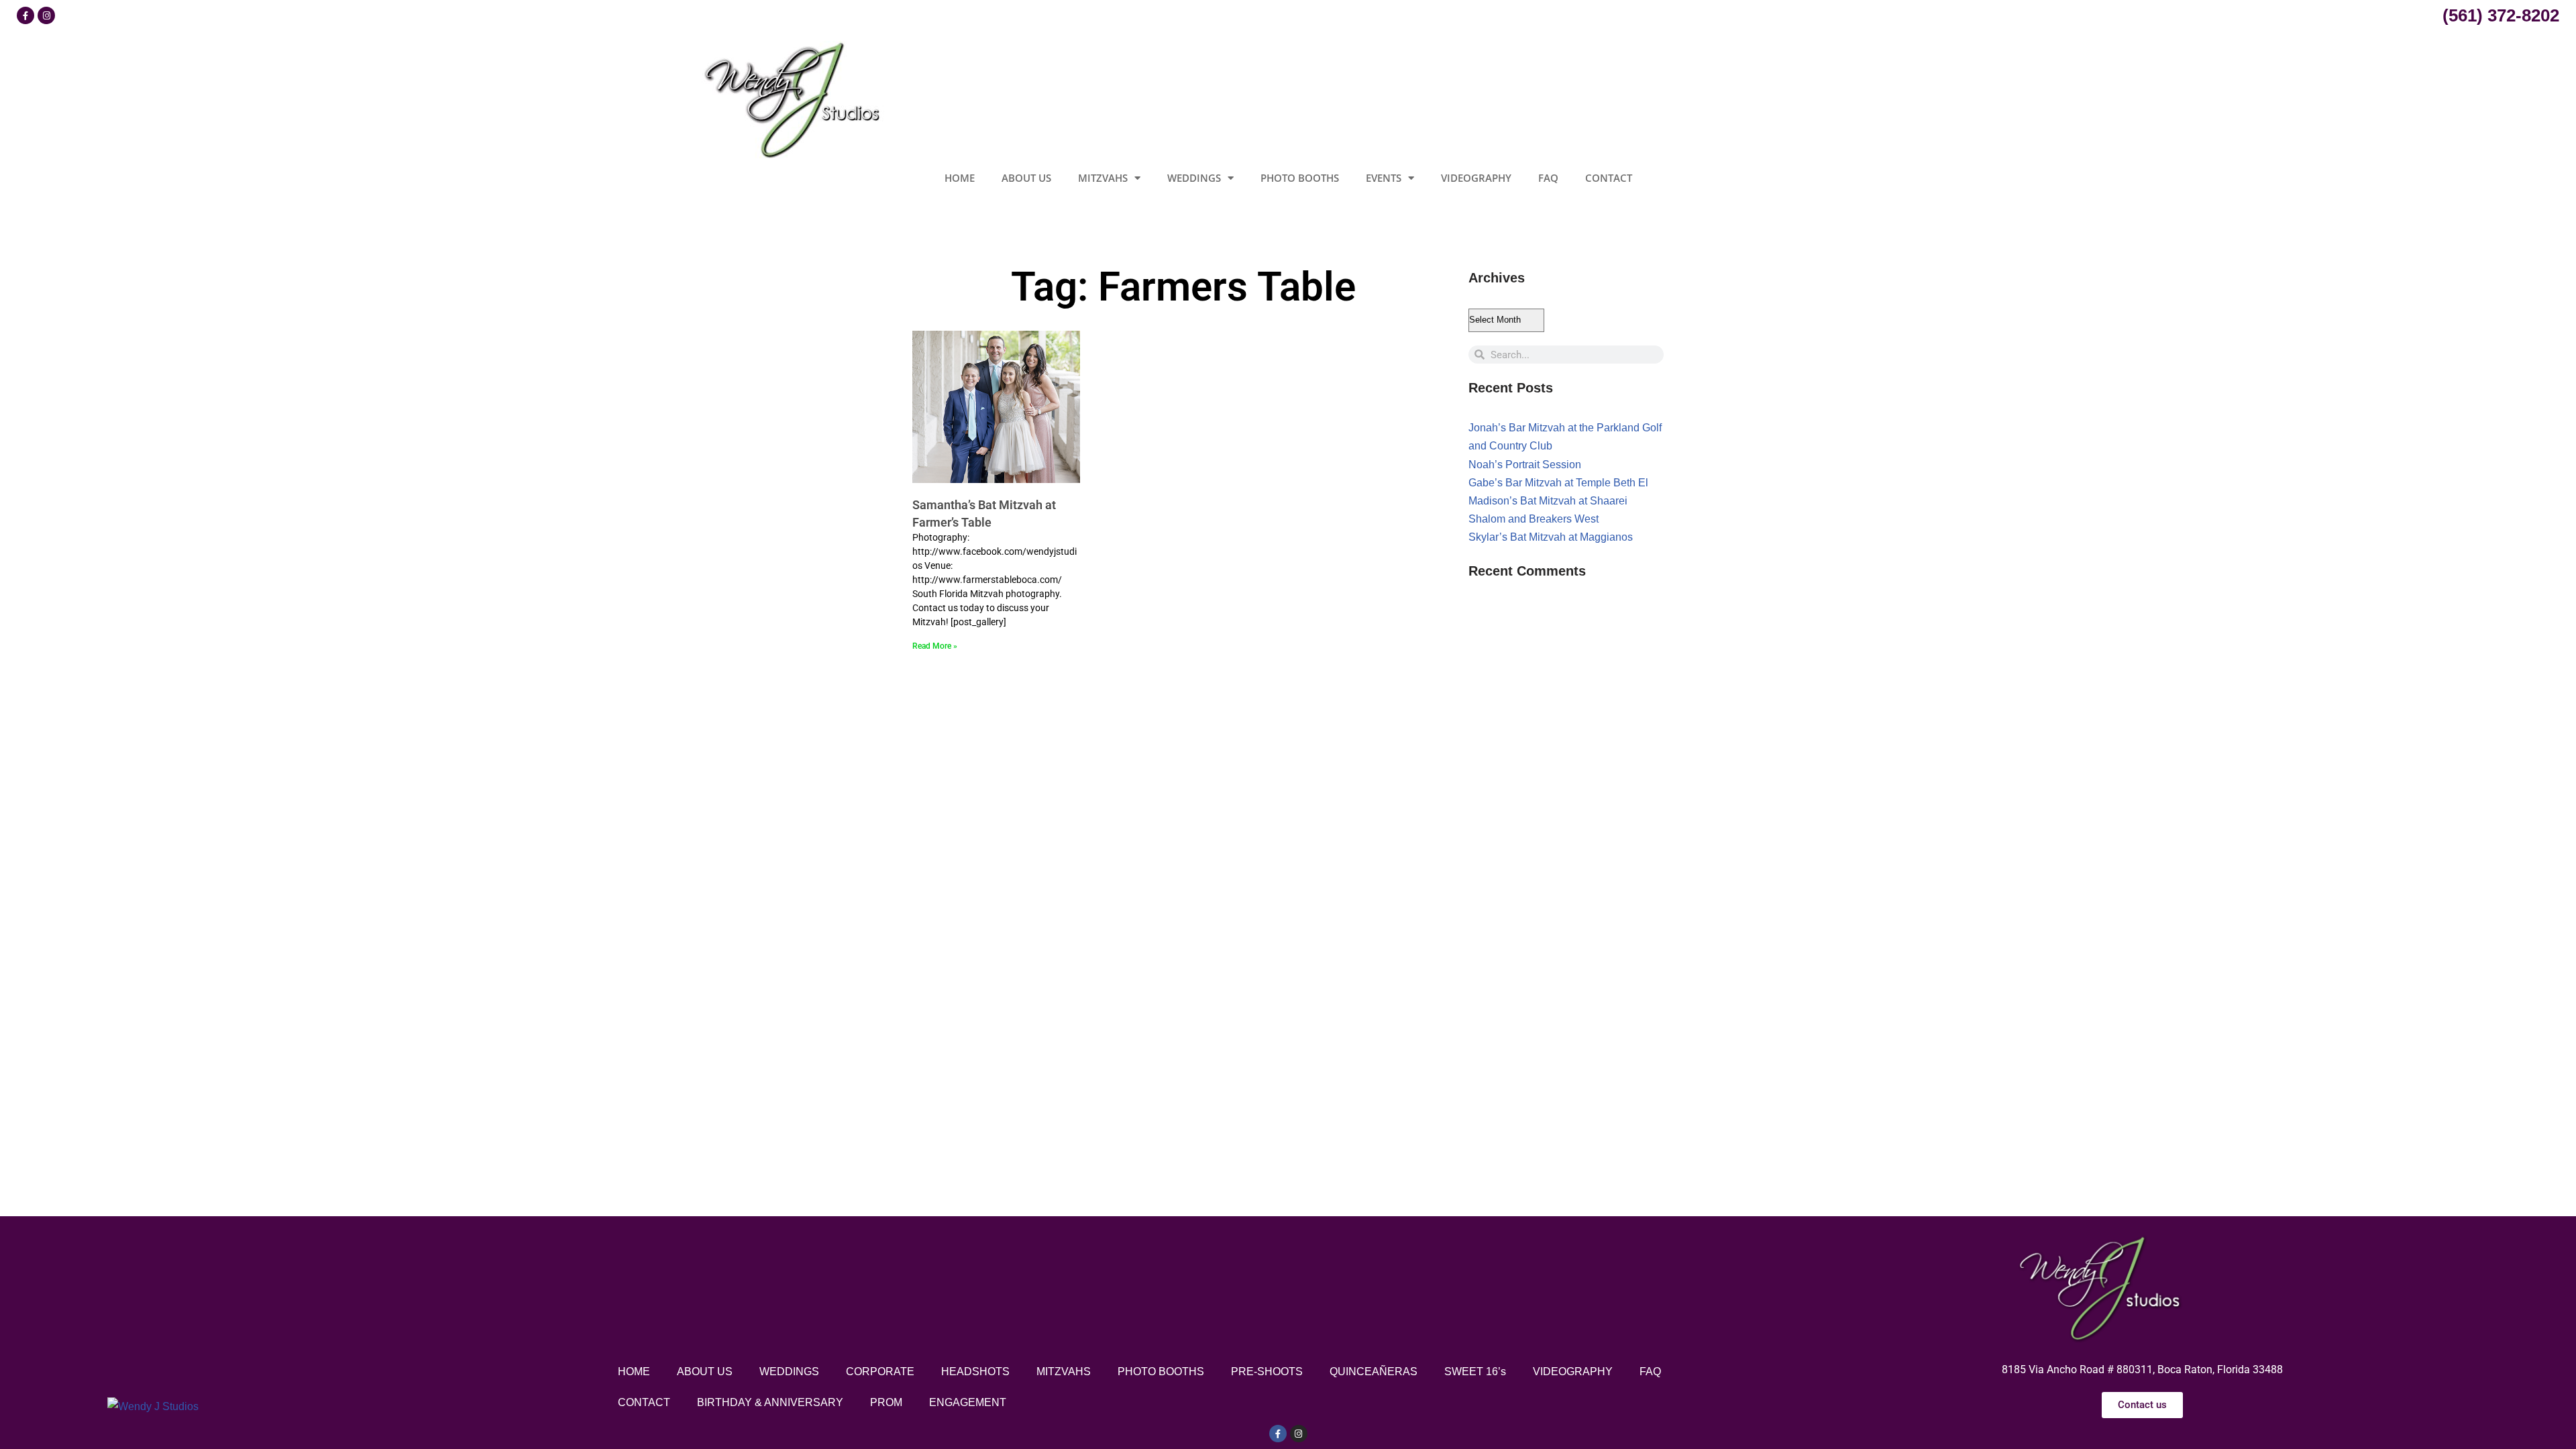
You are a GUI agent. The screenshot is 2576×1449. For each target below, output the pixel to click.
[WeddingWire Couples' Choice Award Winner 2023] (153, 1406)
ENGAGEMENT (968, 1402)
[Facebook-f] (1278, 1434)
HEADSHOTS (975, 1372)
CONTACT (1609, 178)
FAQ (1548, 178)
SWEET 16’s (1475, 1372)
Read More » (935, 646)
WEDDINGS (1194, 178)
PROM (886, 1402)
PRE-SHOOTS (1267, 1372)
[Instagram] (46, 15)
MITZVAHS (1103, 178)
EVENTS (1384, 178)
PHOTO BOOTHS (1300, 178)
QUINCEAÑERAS (1374, 1372)
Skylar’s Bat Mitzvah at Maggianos (1551, 537)
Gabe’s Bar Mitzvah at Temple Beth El (1558, 483)
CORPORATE (880, 1372)
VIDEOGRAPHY (1476, 178)
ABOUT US (1026, 178)
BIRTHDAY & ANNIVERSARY (770, 1402)
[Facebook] (25, 15)
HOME (960, 178)
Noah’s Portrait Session (1525, 465)
